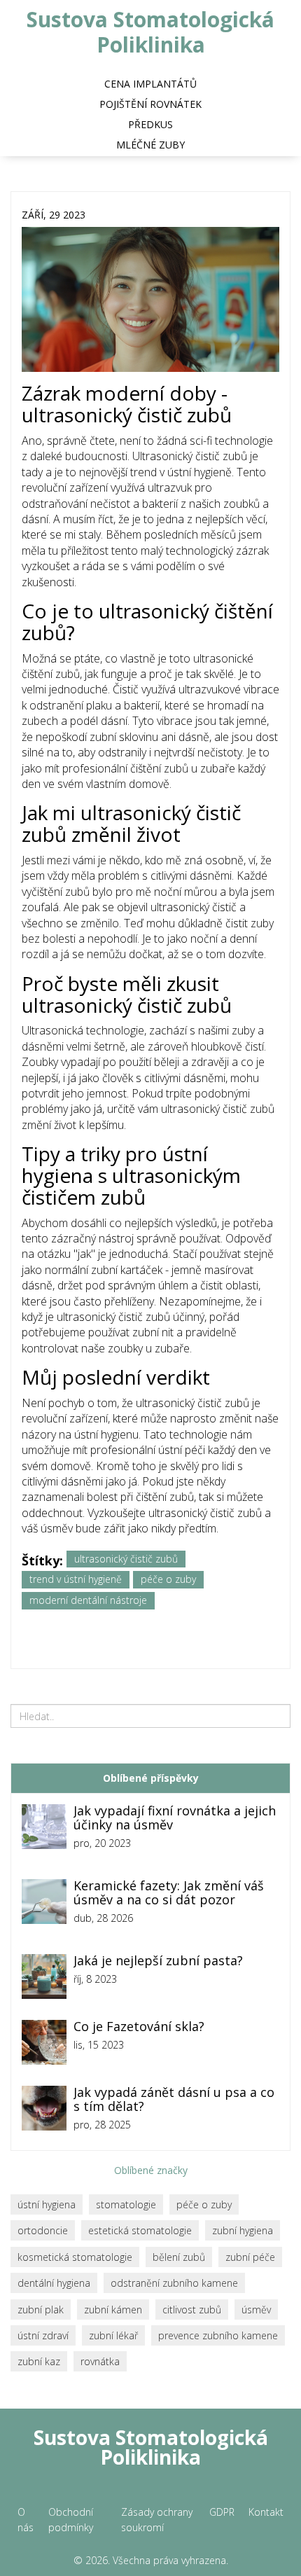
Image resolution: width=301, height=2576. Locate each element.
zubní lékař (113, 2335)
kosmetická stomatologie (75, 2257)
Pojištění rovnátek (150, 104)
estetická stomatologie (140, 2230)
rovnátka (100, 2361)
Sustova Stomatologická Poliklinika (150, 32)
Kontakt (266, 2512)
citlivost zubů (192, 2310)
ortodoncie (43, 2230)
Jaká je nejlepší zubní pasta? (158, 1961)
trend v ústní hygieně (76, 1579)
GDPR (222, 2512)
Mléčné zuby (150, 145)
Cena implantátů (150, 84)
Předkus (150, 124)
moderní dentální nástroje (88, 1600)
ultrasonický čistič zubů (126, 1559)
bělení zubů (179, 2257)
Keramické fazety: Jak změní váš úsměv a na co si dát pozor (169, 1893)
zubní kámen (113, 2310)
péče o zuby (168, 1579)
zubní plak (41, 2310)
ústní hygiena (47, 2204)
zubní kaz (39, 2361)
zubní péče (250, 2257)
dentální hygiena (54, 2283)
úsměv (256, 2310)
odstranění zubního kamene (174, 2283)
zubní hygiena (243, 2230)
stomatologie (126, 2204)
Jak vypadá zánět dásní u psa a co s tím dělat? (174, 2100)
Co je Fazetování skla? (139, 2027)
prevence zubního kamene (218, 2335)
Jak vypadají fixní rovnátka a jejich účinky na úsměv (175, 1818)
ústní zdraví (43, 2335)
